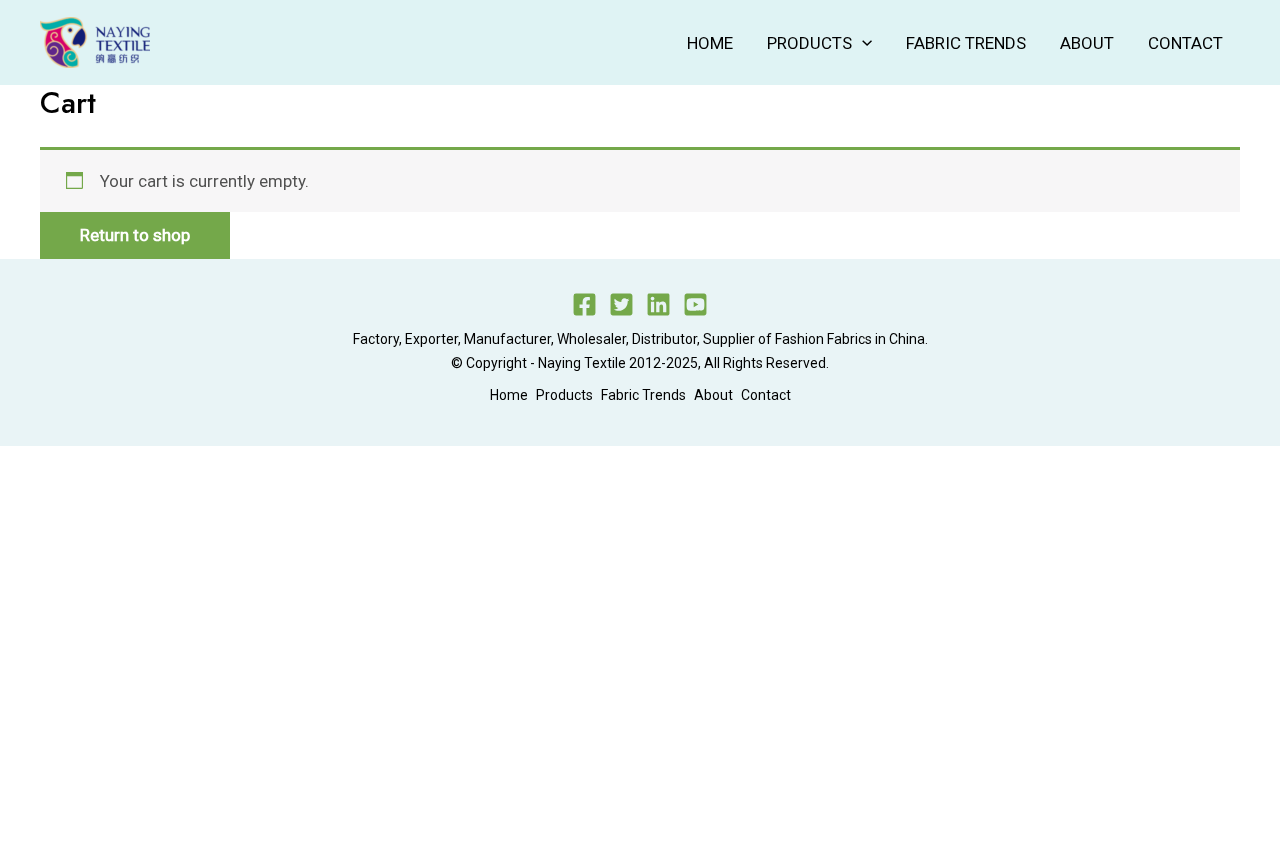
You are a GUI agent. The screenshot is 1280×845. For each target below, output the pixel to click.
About (1087, 43)
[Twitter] (621, 304)
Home (710, 43)
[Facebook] (584, 304)
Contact (1185, 43)
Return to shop (135, 235)
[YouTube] (695, 304)
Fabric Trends (966, 43)
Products (809, 43)
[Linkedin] (658, 304)
